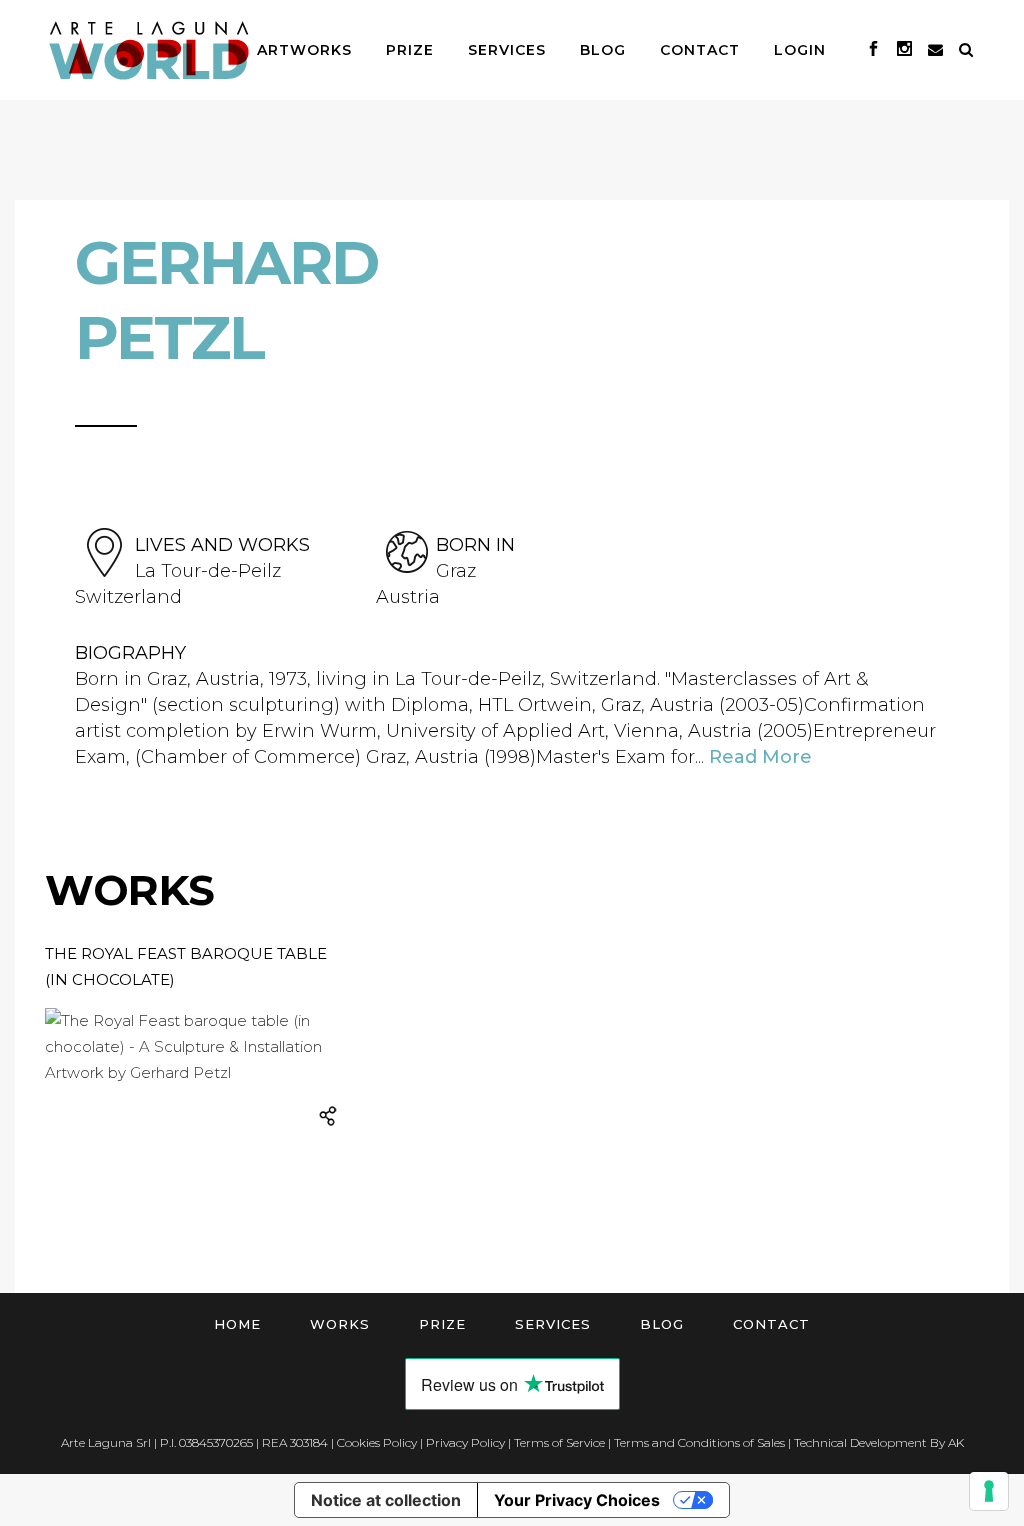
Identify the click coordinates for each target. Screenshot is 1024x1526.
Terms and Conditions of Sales (699, 1442)
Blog (662, 1324)
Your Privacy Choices (577, 1500)
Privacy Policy (465, 1442)
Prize (442, 1324)
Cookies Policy (377, 1442)
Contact (771, 1324)
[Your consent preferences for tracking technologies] (989, 1491)
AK (956, 1442)
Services (553, 1324)
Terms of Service (559, 1442)
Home (237, 1324)
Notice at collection (386, 1500)
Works (340, 1324)
